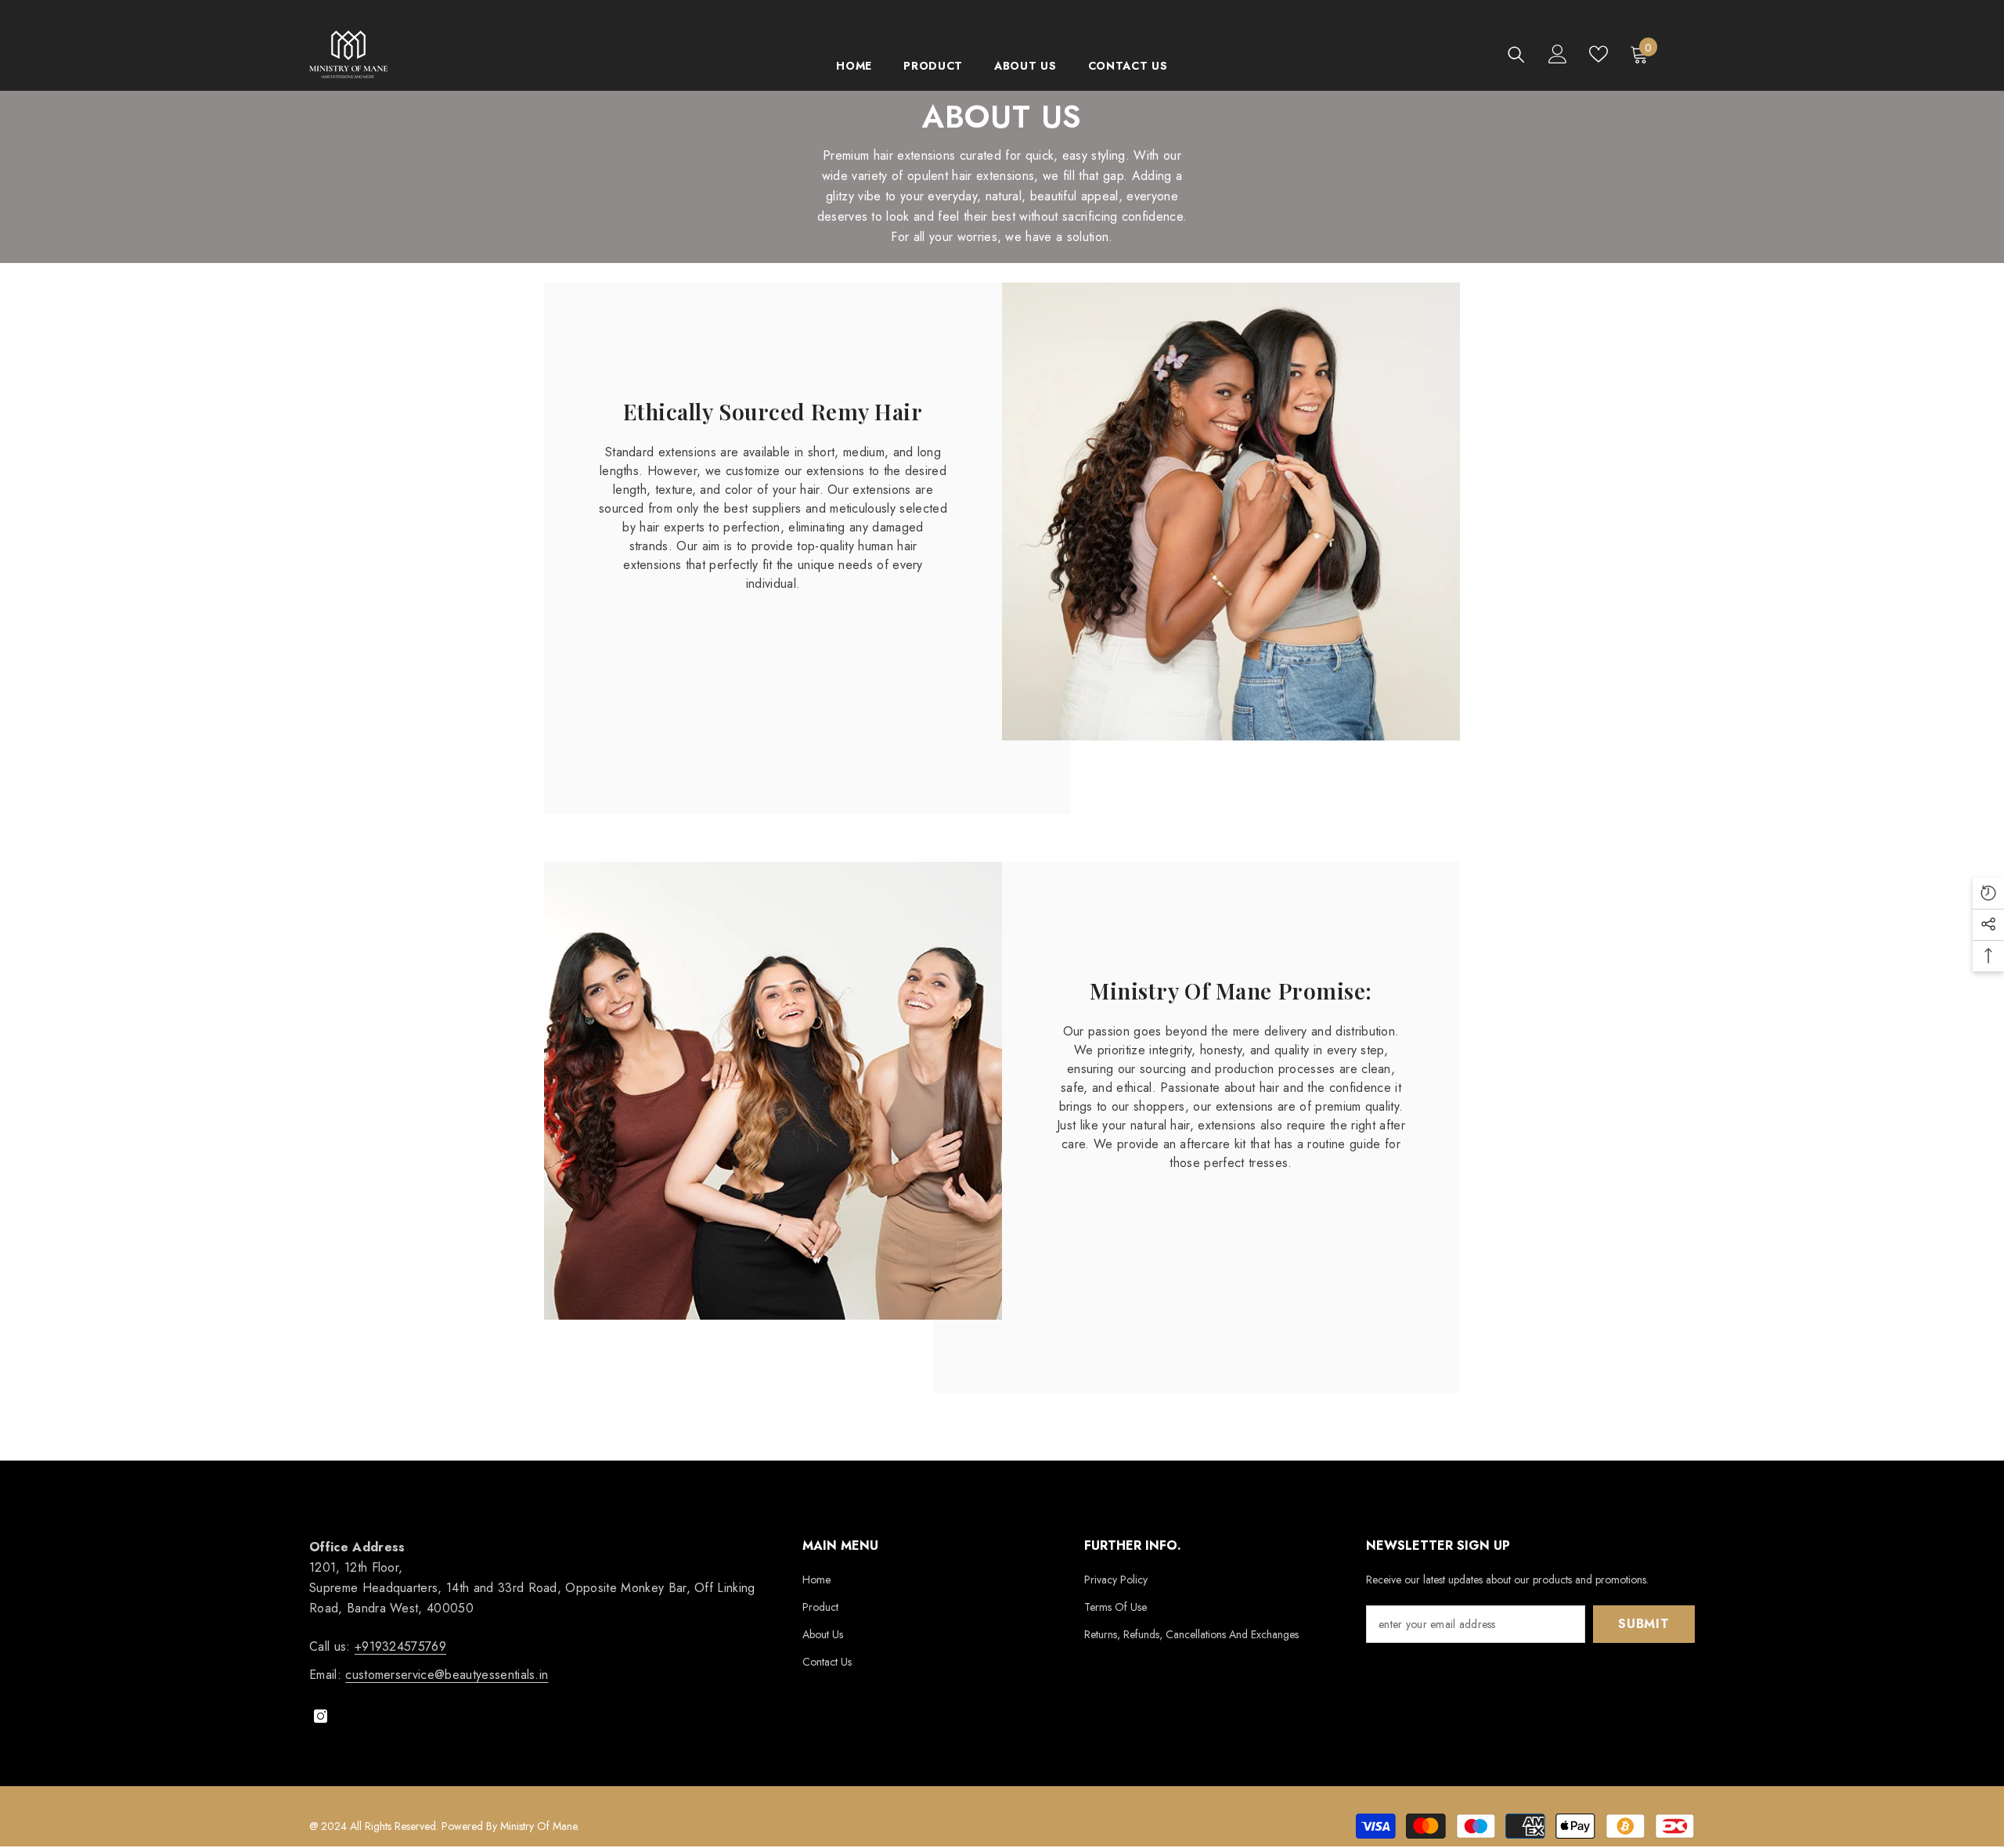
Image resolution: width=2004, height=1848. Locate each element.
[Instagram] (321, 1716)
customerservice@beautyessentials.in (447, 1675)
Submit (1644, 1624)
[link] (1231, 512)
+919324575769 (400, 1646)
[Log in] (1558, 54)
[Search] (1516, 54)
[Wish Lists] (1599, 54)
